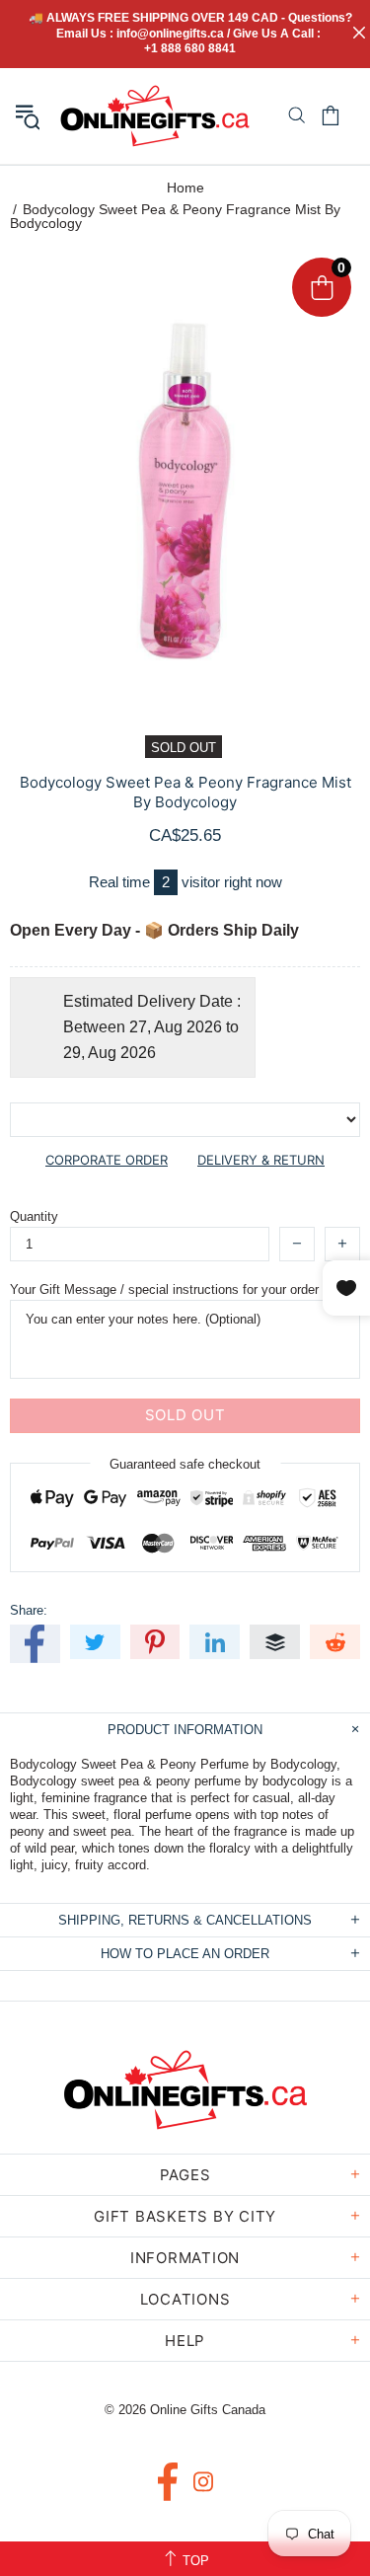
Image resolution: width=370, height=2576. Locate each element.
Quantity (34, 1216)
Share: (29, 1610)
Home (185, 188)
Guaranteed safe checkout (185, 1463)
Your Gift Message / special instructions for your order (164, 1289)
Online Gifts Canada (155, 116)
